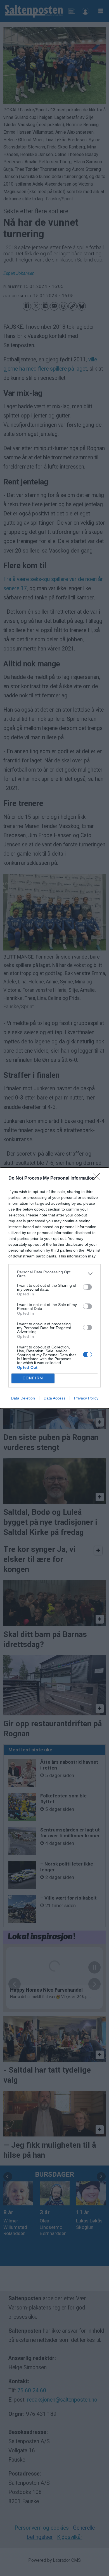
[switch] (87, 1287)
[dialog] (54, 1288)
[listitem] (54, 1274)
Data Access (54, 1398)
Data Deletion (23, 1398)
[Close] (98, 1178)
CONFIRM (33, 1378)
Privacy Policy (86, 1398)
